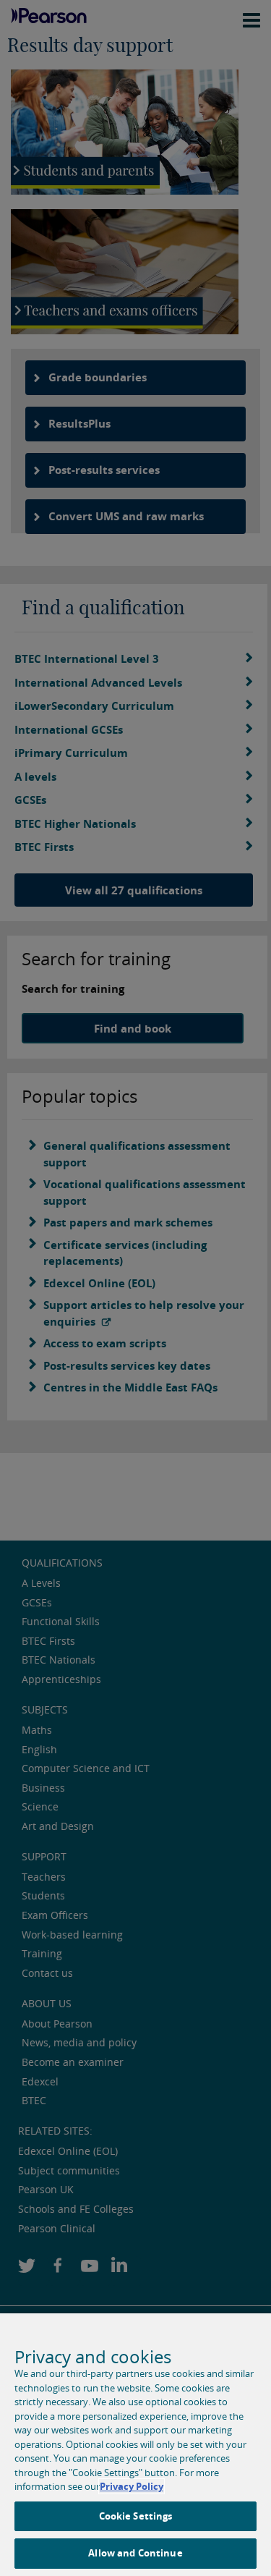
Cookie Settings (136, 2516)
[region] (135, 2445)
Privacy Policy (132, 2486)
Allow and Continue (135, 2553)
